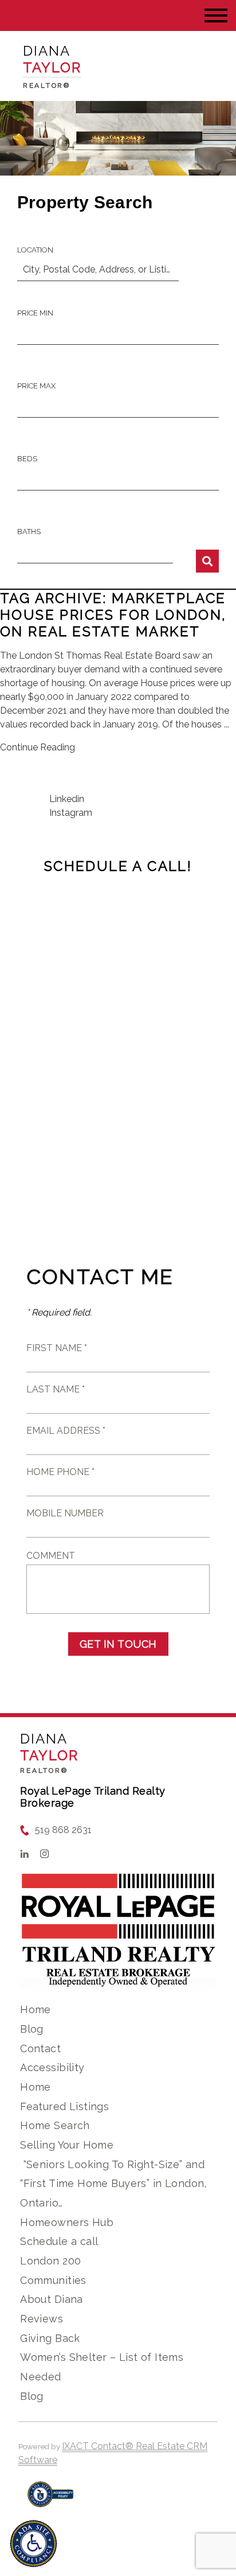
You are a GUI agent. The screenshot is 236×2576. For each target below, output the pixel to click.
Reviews (42, 2319)
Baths (29, 532)
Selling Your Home (67, 2145)
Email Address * (66, 1431)
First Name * (57, 1348)
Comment (51, 1556)
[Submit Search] (207, 561)
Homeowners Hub (67, 2222)
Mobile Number (65, 1513)
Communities (53, 2280)
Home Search (55, 2125)
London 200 (50, 2261)
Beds (27, 459)
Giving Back (50, 2338)
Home (36, 2009)
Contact (40, 2048)
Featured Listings (64, 2106)
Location (35, 250)
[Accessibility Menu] (34, 2544)
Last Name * (56, 1389)
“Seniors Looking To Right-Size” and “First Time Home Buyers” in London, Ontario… (113, 2184)
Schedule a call (59, 2241)
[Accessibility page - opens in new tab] (51, 2500)
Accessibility (52, 2067)
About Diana (52, 2299)
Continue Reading (38, 747)
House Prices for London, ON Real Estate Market (113, 623)
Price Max (36, 386)
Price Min (35, 313)
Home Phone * (60, 1472)
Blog (32, 2029)
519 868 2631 (63, 1830)
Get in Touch (118, 1644)
